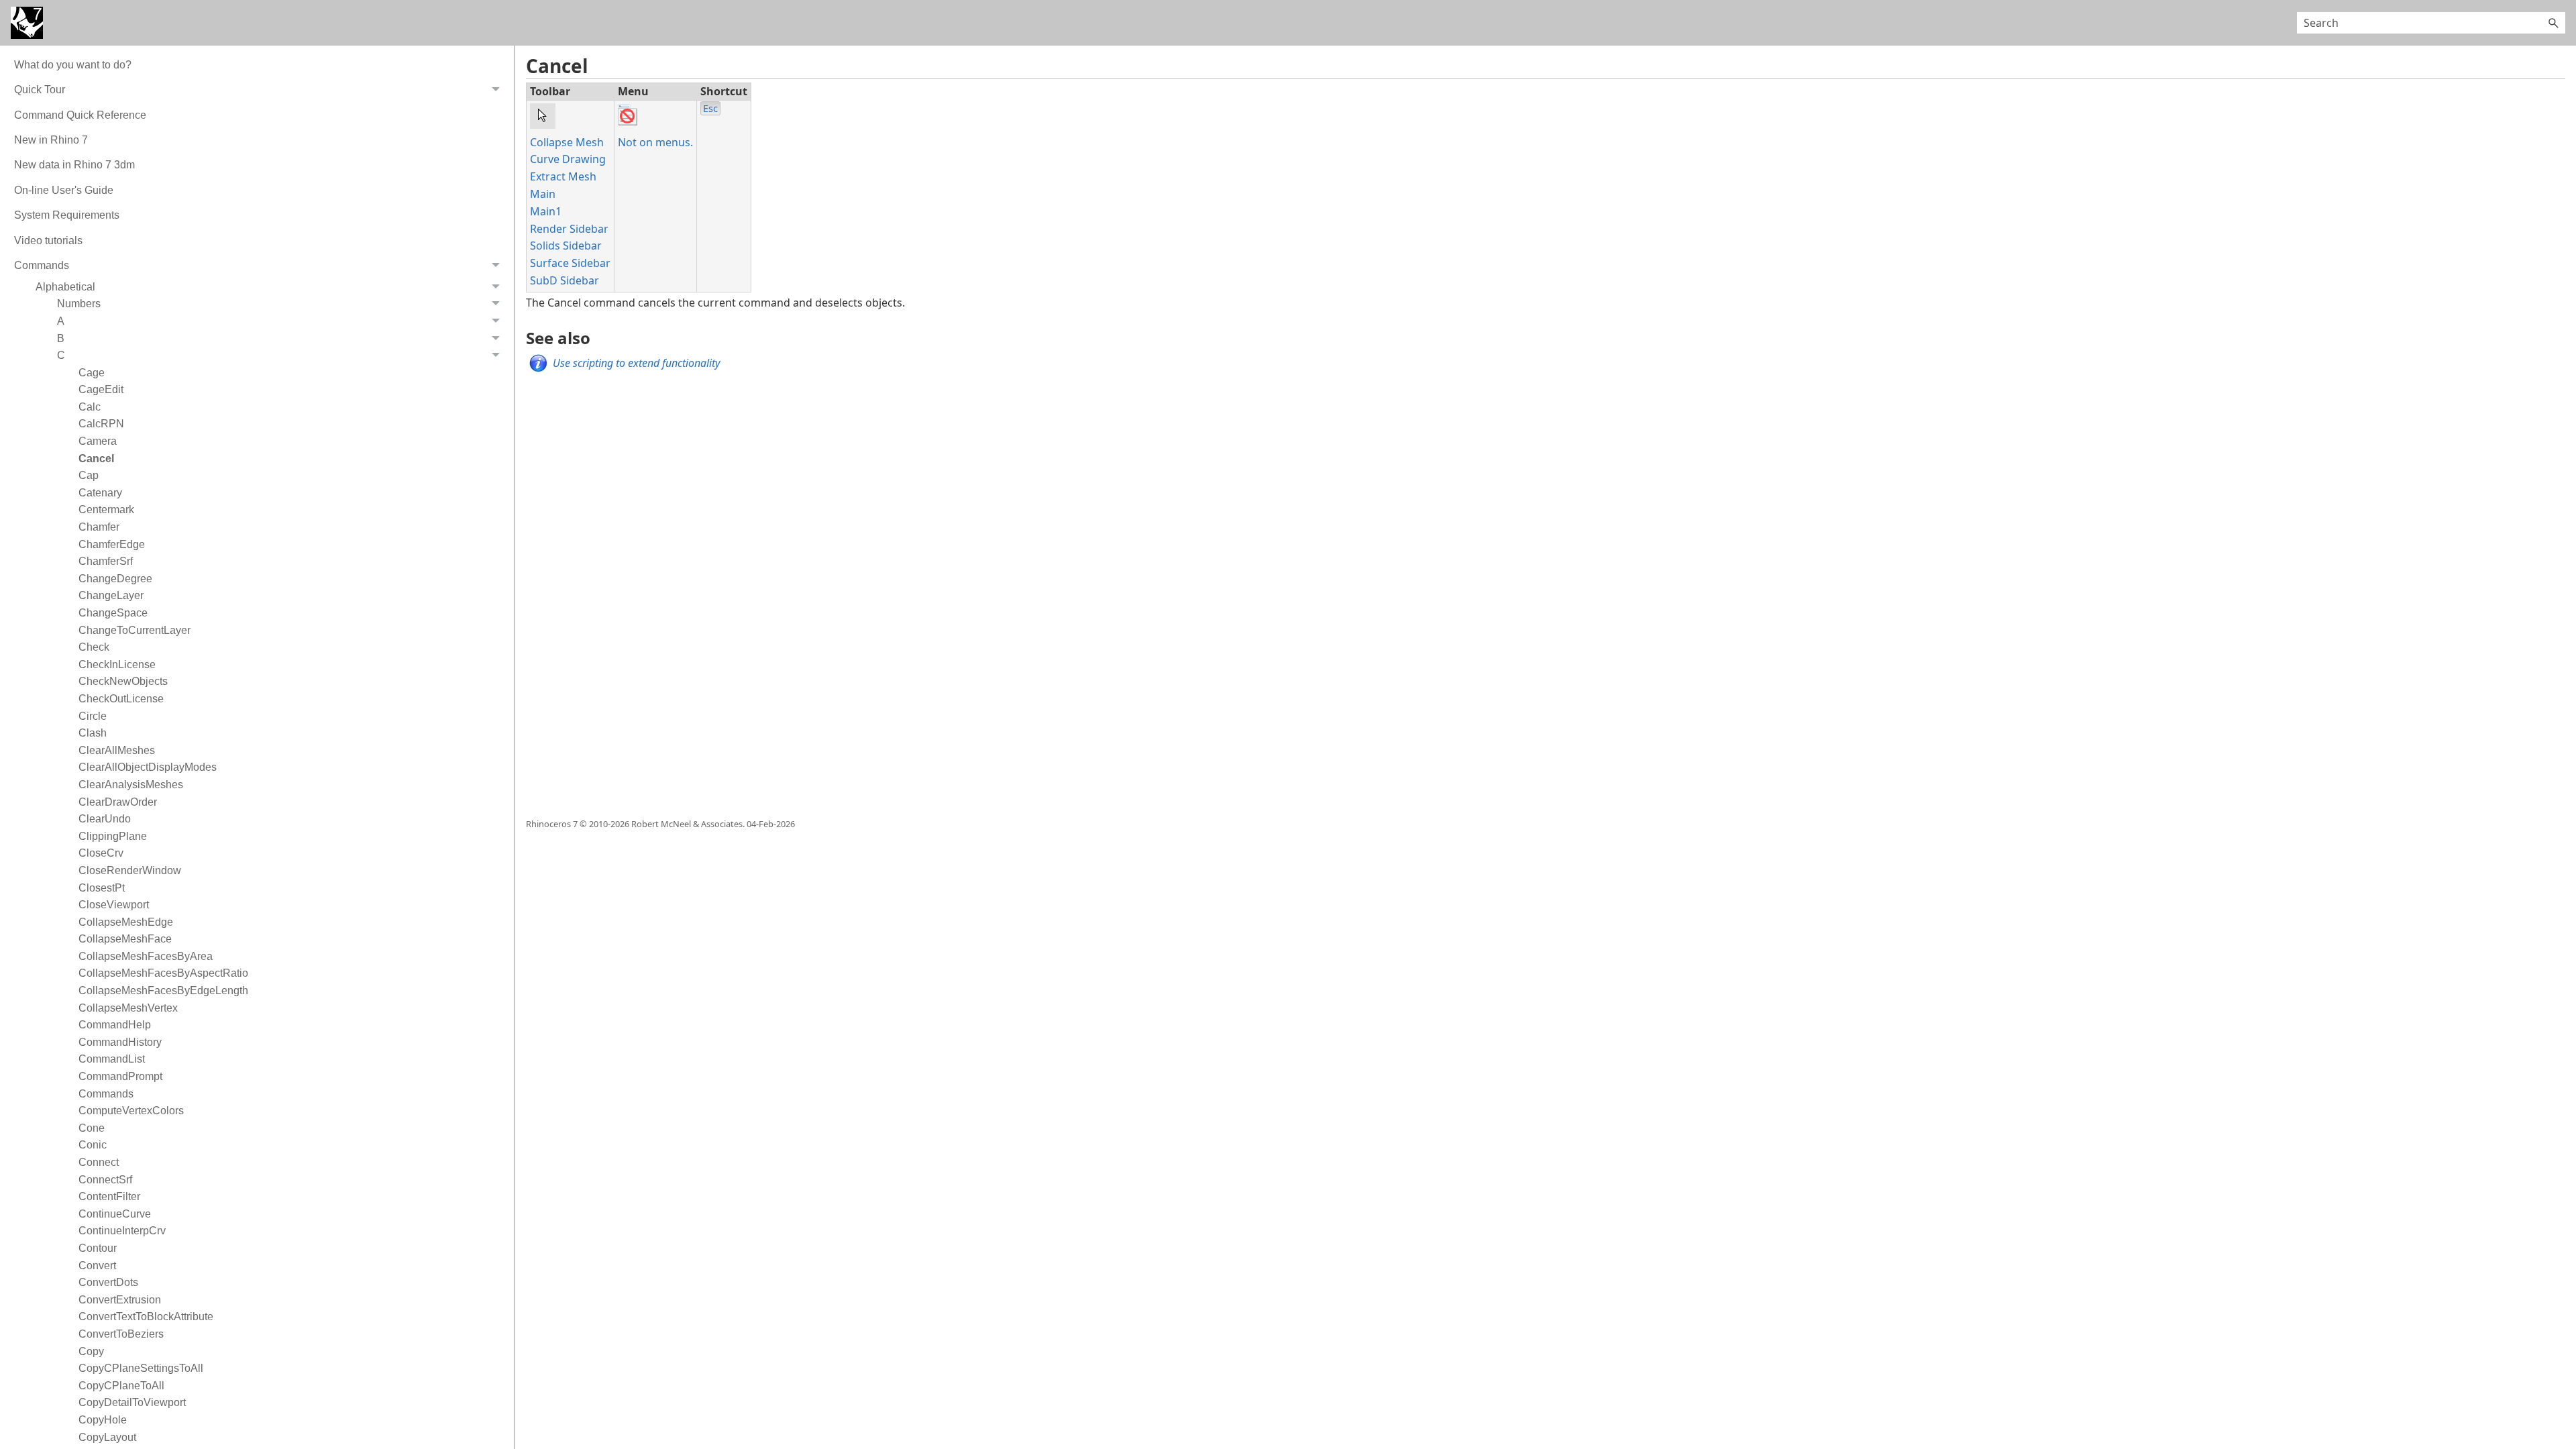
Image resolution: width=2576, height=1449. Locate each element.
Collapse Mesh (567, 142)
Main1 (546, 211)
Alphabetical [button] (65, 287)
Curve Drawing (568, 159)
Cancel (96, 459)
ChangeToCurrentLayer (135, 630)
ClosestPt (102, 888)
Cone (92, 1128)
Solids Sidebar (566, 246)
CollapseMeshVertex (128, 1008)
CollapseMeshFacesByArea (146, 956)
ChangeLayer (111, 595)
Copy (91, 1351)
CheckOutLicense (121, 699)
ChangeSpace (113, 613)
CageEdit (101, 389)
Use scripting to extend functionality (636, 363)
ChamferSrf (106, 561)
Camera (98, 441)
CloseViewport (114, 905)
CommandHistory (120, 1042)
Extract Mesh (563, 176)
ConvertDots (108, 1282)
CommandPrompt (120, 1076)
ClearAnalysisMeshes (131, 785)
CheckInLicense (117, 664)
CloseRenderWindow (130, 870)
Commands (106, 1094)
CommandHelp (115, 1025)
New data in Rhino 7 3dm (74, 165)
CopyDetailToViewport (132, 1402)
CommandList (112, 1059)
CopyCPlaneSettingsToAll (141, 1368)
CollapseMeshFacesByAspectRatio (163, 973)
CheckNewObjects (123, 681)
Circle (93, 716)
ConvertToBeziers (121, 1334)
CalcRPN (101, 424)
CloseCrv (101, 853)
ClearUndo (105, 819)
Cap (89, 475)
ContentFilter (109, 1196)
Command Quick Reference (80, 115)
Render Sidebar (569, 229)
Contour (98, 1248)
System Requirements (67, 215)
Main (543, 194)
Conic (93, 1145)
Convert (97, 1266)
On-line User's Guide (64, 190)
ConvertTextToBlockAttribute (146, 1317)
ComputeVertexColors (131, 1111)
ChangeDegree (115, 579)
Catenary (100, 493)
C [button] (61, 355)
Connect (99, 1162)
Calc (90, 407)
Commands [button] (42, 265)
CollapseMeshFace (125, 939)
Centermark (106, 509)
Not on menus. (655, 142)
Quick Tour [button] (40, 90)
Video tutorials (48, 240)
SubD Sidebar (565, 280)
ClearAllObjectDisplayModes (148, 767)
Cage (92, 373)
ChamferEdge (112, 544)
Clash (93, 733)
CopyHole (103, 1420)
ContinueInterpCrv (122, 1231)
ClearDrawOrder (118, 802)
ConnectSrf (105, 1180)
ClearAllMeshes (117, 750)
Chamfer (99, 527)
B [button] (61, 338)
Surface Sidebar (570, 263)
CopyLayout (107, 1437)
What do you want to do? (73, 65)
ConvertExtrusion (120, 1300)
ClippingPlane (113, 836)
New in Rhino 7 (51, 140)
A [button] (61, 321)
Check (94, 647)
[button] (2553, 23)
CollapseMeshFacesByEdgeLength (163, 990)
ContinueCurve (115, 1214)
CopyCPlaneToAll (121, 1386)
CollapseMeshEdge (126, 922)
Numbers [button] (79, 304)
